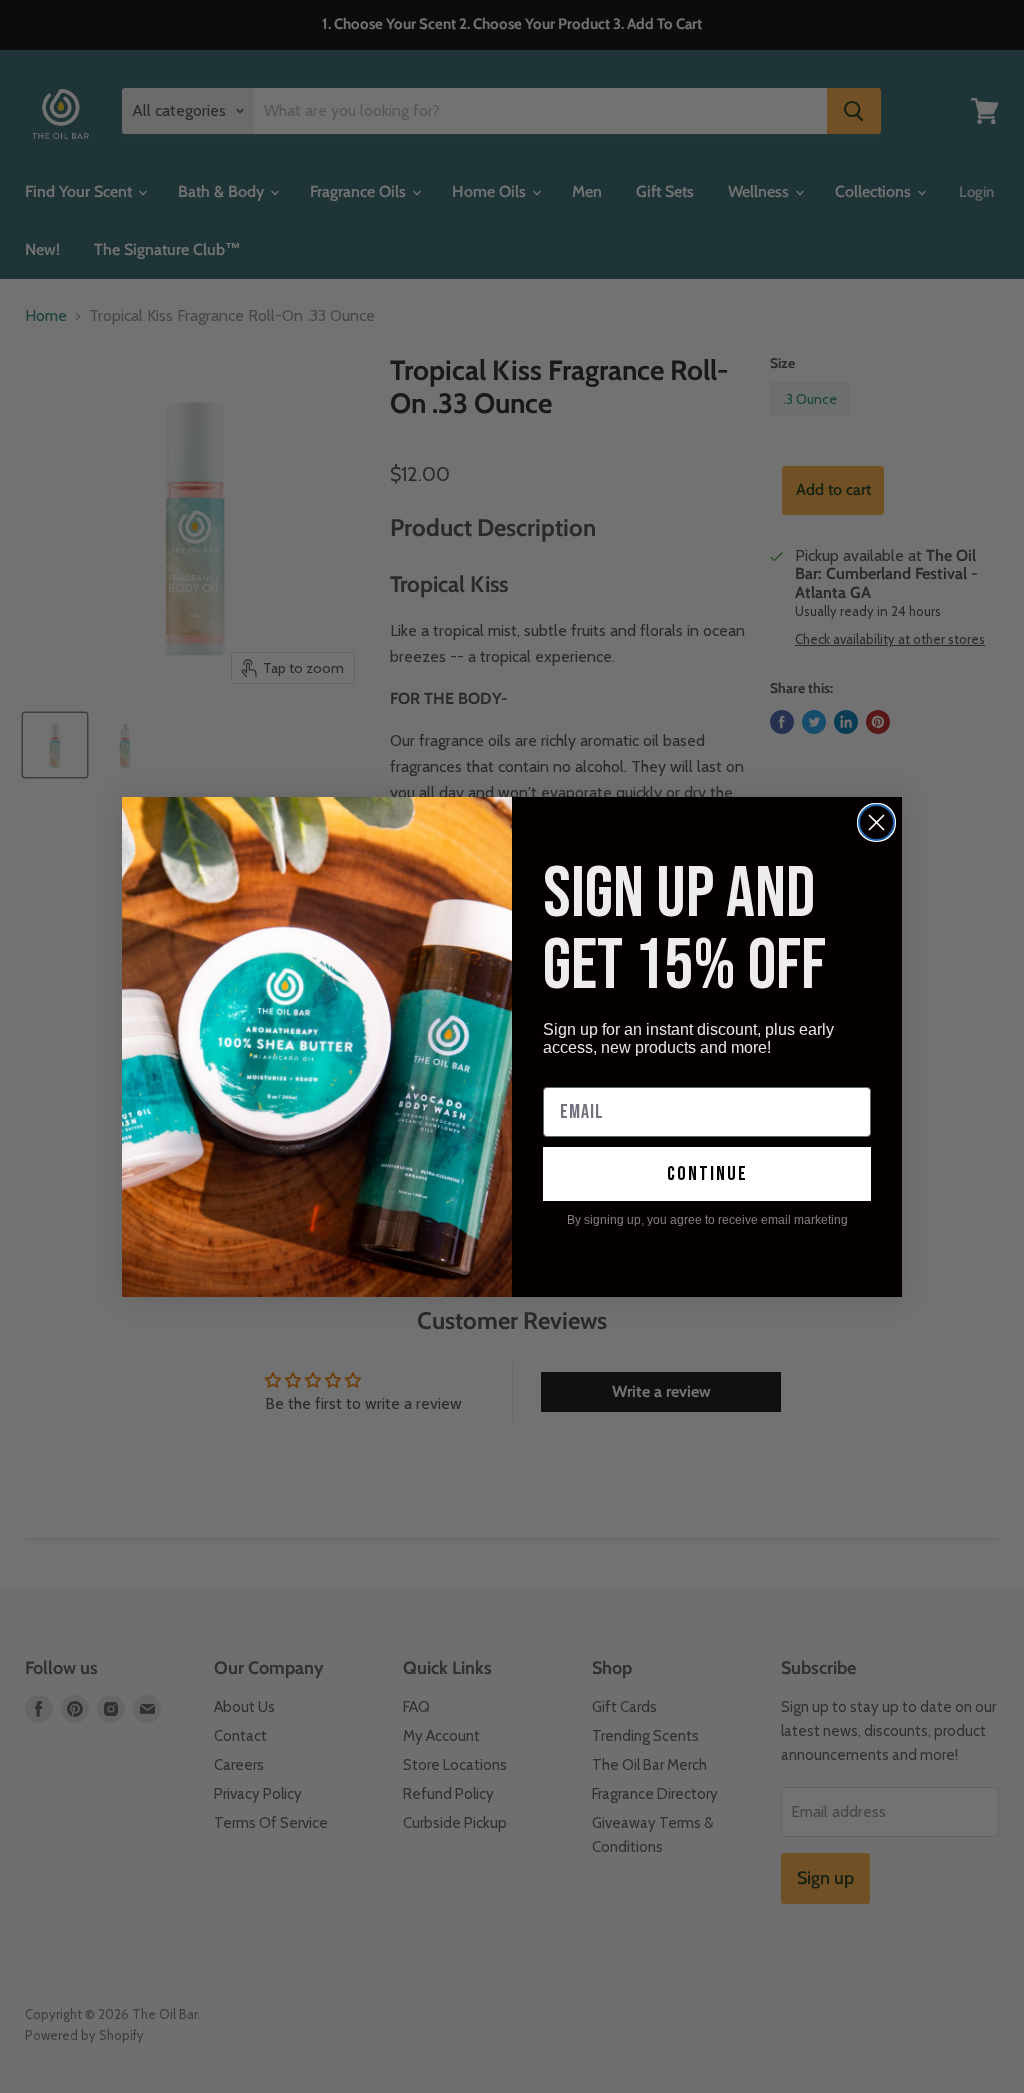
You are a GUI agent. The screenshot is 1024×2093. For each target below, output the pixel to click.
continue (707, 1174)
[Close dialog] (876, 822)
